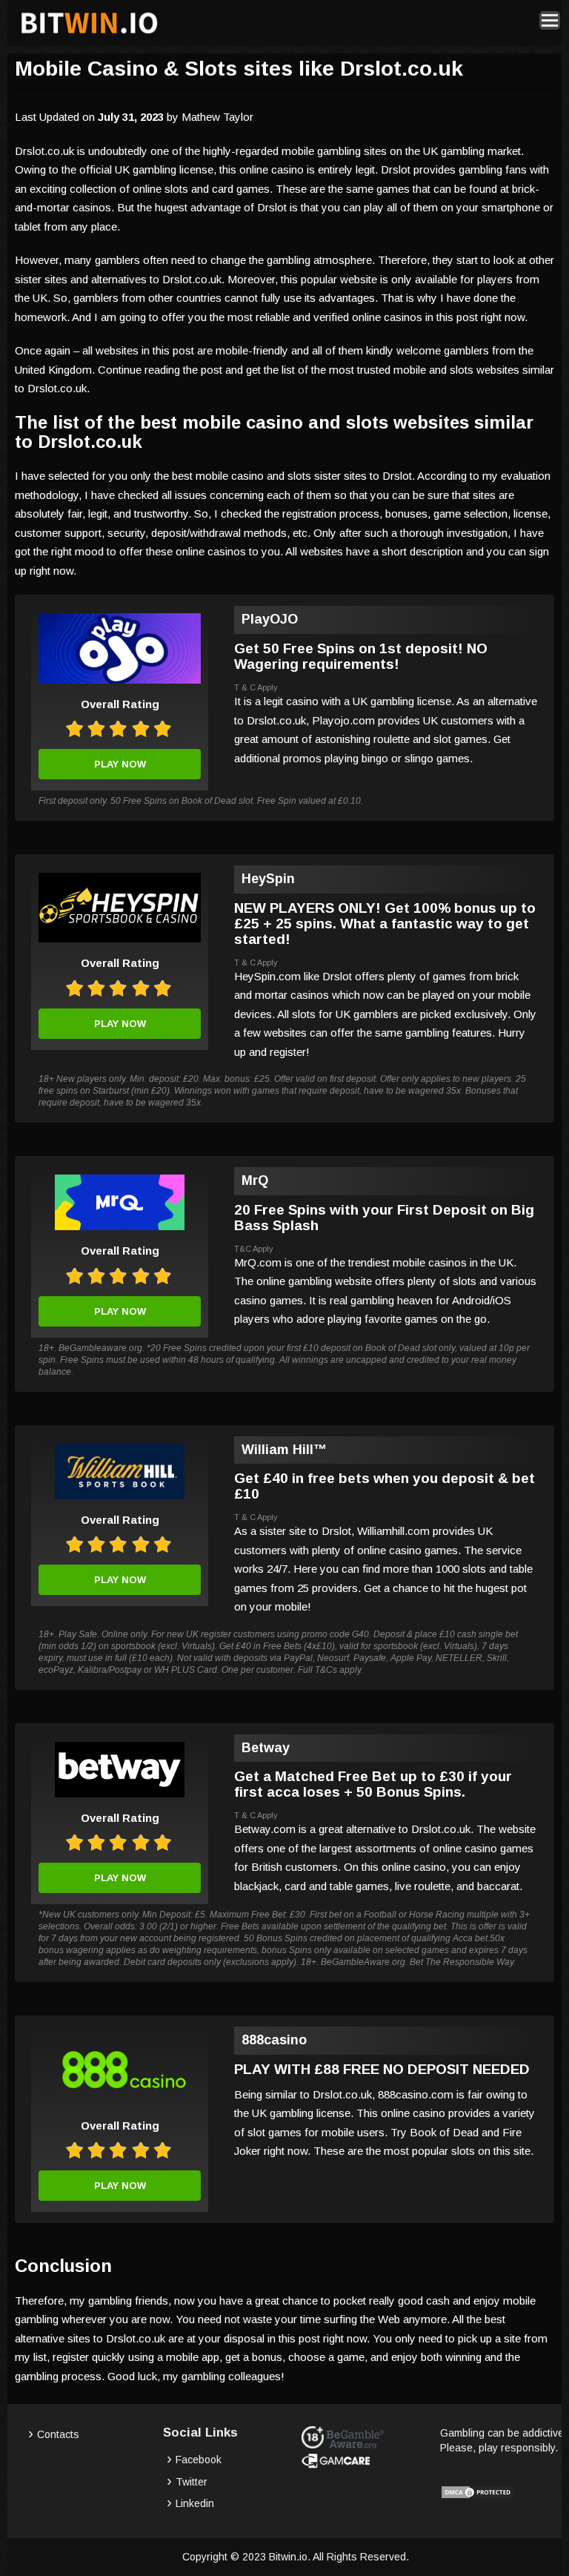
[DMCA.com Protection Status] (477, 2496)
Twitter (192, 2482)
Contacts (58, 2434)
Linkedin (195, 2503)
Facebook (199, 2460)
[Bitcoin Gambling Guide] (89, 34)
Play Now (120, 764)
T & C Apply (256, 687)
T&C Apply (254, 1249)
